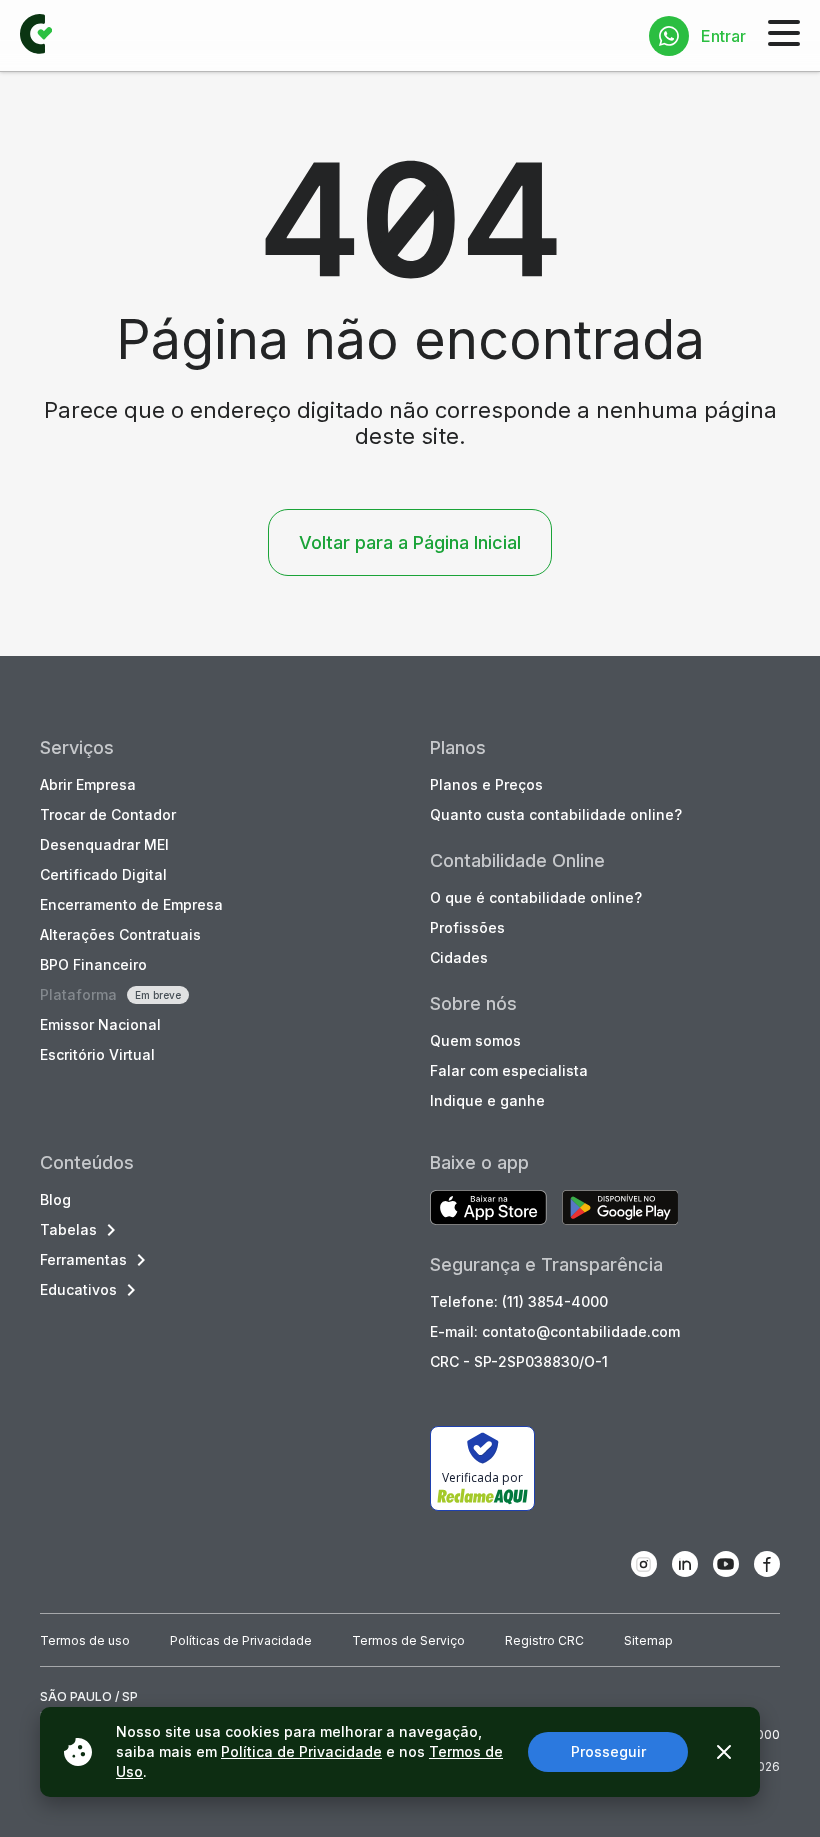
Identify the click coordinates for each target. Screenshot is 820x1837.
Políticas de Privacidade (241, 1640)
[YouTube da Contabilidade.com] (726, 1564)
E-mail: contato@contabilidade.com (555, 1331)
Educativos (78, 1289)
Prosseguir (608, 1751)
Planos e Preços (486, 784)
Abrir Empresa (88, 784)
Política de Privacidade (301, 1751)
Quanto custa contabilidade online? (556, 814)
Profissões (467, 927)
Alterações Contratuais (120, 934)
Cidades (459, 957)
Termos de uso (85, 1640)
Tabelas (68, 1229)
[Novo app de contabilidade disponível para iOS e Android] (488, 1209)
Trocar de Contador (108, 814)
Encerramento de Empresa (131, 904)
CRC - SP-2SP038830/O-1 (519, 1361)
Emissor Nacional (100, 1024)
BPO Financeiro (93, 964)
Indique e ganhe (487, 1100)
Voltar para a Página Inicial (410, 542)
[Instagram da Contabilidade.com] (644, 1564)
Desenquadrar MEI (104, 844)
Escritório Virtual (97, 1054)
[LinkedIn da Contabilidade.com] (685, 1564)
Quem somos (475, 1040)
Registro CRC (544, 1640)
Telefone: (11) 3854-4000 (519, 1301)
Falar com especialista (509, 1070)
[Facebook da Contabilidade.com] (767, 1564)
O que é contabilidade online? (536, 897)
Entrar (723, 36)
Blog (55, 1199)
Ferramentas (83, 1259)
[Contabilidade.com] (36, 36)
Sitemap (648, 1640)
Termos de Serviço (408, 1640)
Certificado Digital (103, 874)
